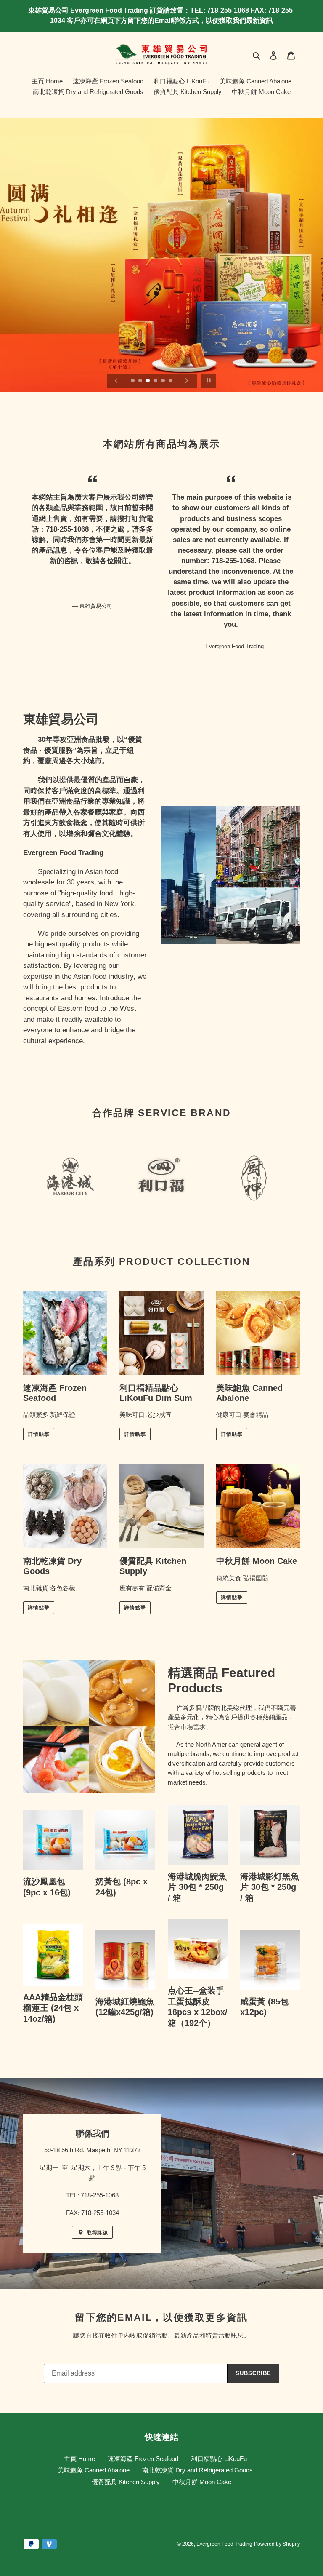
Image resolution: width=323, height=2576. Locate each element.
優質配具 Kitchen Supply (126, 2482)
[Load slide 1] (133, 381)
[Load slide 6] (171, 381)
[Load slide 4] (156, 381)
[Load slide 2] (141, 381)
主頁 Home (79, 2459)
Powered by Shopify (277, 2544)
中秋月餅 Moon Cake (202, 2482)
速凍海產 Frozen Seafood (143, 2459)
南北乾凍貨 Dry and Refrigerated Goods (197, 2470)
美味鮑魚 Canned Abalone (94, 2470)
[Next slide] (187, 381)
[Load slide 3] (148, 381)
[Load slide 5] (164, 381)
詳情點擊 (39, 1434)
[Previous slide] (116, 381)
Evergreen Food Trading (224, 2544)
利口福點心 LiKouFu (219, 2459)
